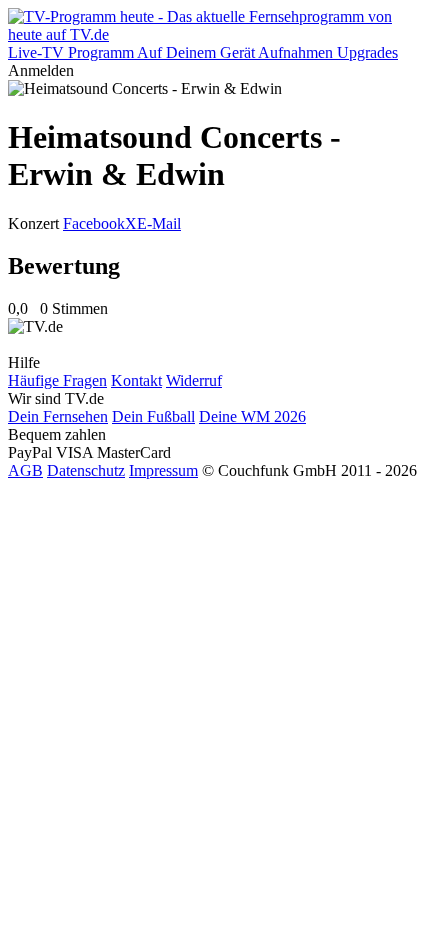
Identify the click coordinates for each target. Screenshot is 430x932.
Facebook (94, 223)
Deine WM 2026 (252, 416)
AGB (25, 470)
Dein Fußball (153, 416)
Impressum (163, 470)
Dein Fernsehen (58, 416)
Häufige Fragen (57, 380)
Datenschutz (86, 470)
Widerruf (194, 380)
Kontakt (136, 380)
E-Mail (159, 223)
